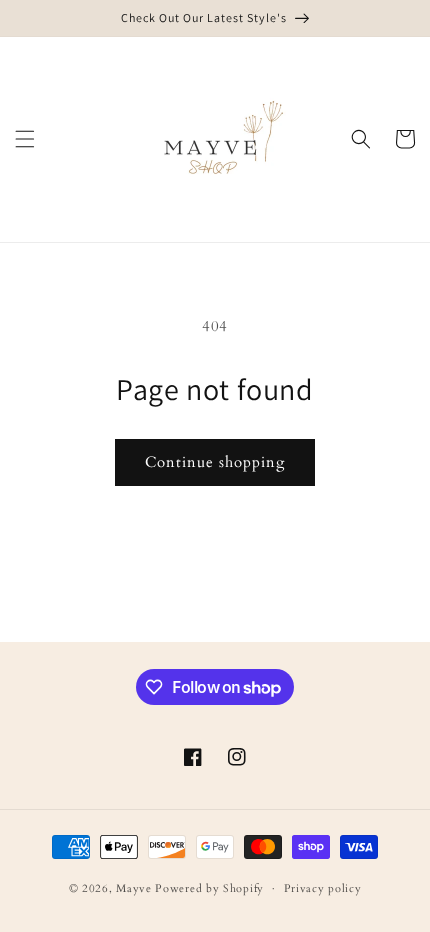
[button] (25, 139)
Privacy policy (323, 888)
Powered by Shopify (209, 888)
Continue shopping (215, 462)
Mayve (134, 888)
